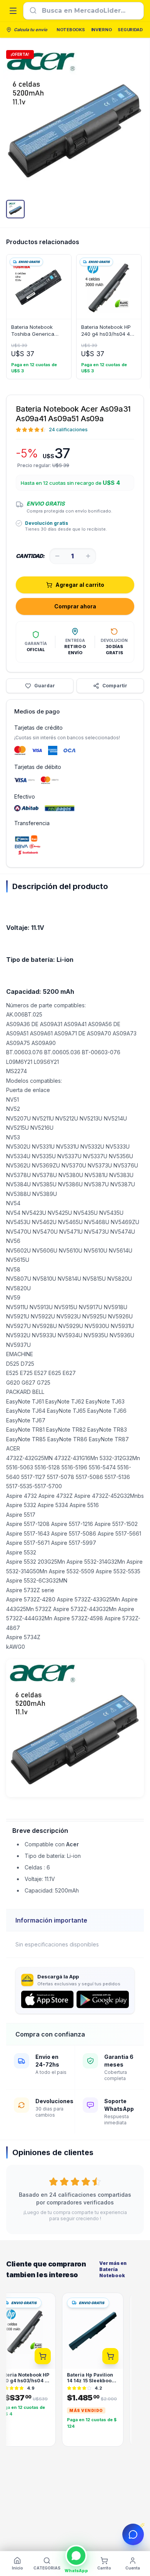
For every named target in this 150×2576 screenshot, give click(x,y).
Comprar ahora (75, 606)
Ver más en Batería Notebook (113, 2269)
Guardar (45, 686)
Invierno (102, 30)
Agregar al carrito (80, 585)
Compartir (115, 686)
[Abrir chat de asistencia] (133, 2534)
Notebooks (71, 30)
